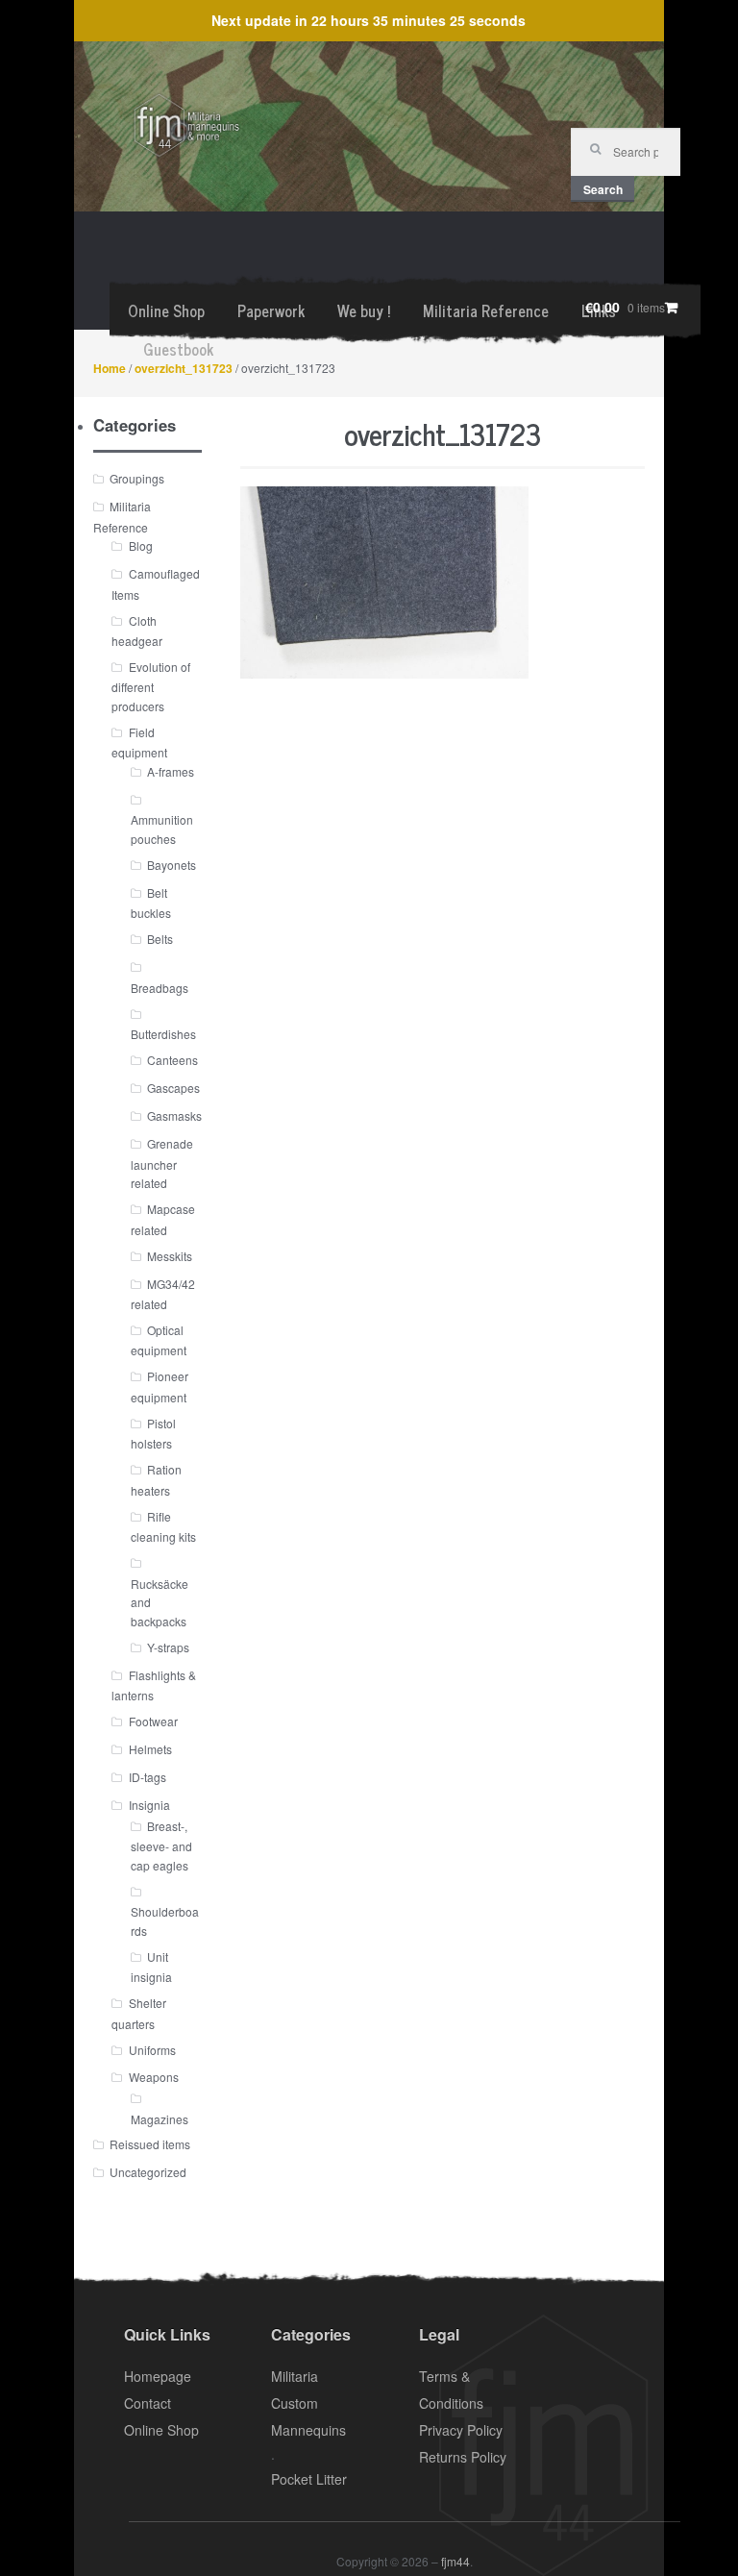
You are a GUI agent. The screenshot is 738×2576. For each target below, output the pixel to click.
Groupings (137, 478)
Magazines (160, 2119)
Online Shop (166, 310)
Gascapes (173, 1088)
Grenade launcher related (162, 1163)
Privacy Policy (461, 2430)
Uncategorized (148, 2172)
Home (110, 368)
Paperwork (271, 310)
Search (603, 189)
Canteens (172, 1060)
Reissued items (150, 2144)
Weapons (154, 2077)
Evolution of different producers (150, 686)
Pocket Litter (309, 2479)
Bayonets (172, 865)
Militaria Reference (486, 310)
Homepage (158, 2376)
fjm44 (455, 2561)
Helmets (150, 1749)
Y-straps (168, 1647)
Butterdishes (163, 1034)
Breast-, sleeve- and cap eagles (161, 1845)
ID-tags (148, 1777)
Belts (160, 939)
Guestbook (178, 349)
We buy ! (364, 310)
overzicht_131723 (184, 368)
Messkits (170, 1256)
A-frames (171, 771)
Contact (148, 2403)
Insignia (149, 1805)
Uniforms (152, 2050)
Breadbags (160, 988)
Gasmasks (174, 1115)
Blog (141, 545)
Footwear (153, 1721)
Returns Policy (463, 2457)
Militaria (295, 2376)
